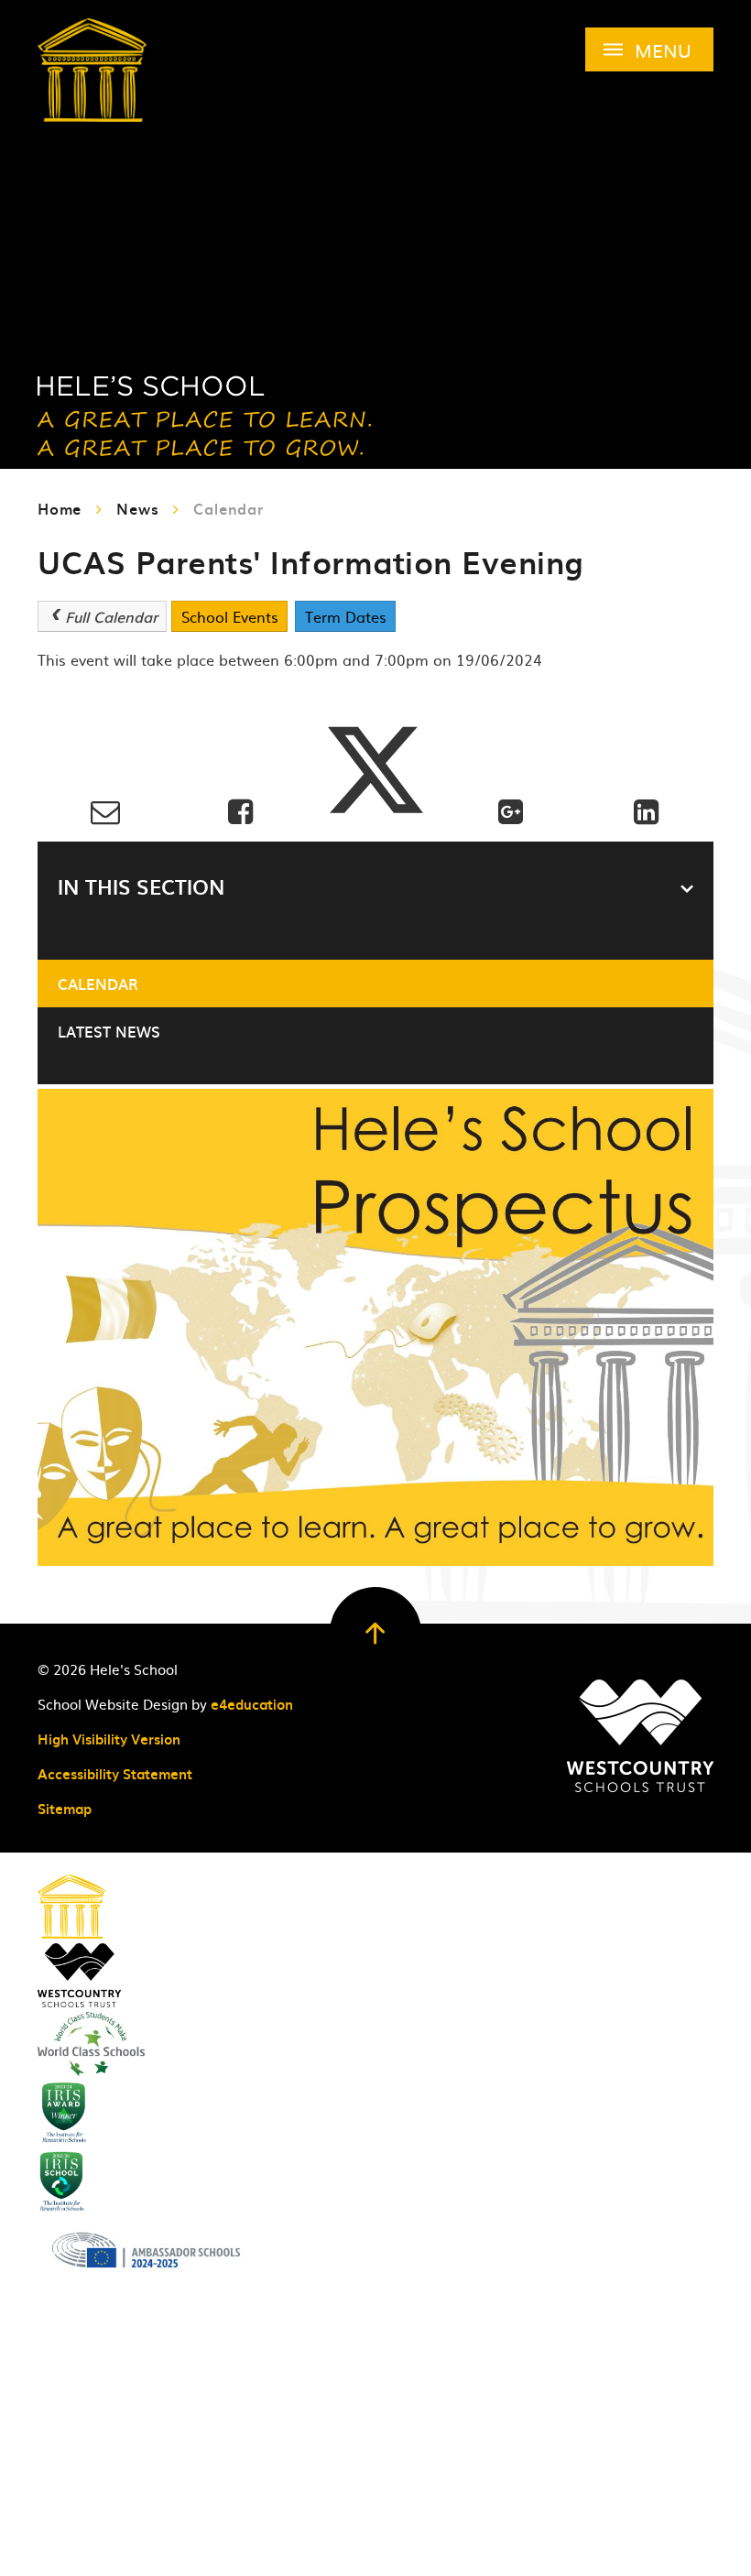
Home (60, 508)
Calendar (228, 508)
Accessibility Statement (115, 1774)
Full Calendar (111, 616)
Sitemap (65, 1809)
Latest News (109, 1031)
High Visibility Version (109, 1739)
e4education (252, 1704)
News (137, 508)
